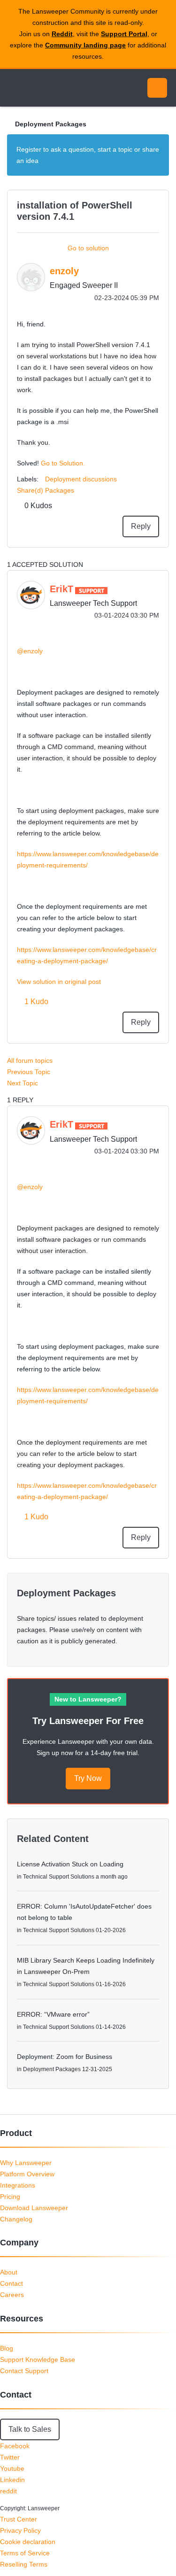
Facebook (15, 2446)
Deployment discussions (81, 479)
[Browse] (14, 88)
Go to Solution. (63, 463)
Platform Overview (27, 2174)
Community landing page (85, 45)
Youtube (12, 2468)
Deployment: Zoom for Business (65, 2057)
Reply (141, 526)
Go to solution (88, 248)
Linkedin (12, 2480)
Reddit (62, 34)
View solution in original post (59, 982)
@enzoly (30, 651)
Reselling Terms (24, 2564)
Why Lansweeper (26, 2163)
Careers (12, 2295)
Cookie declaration (28, 2542)
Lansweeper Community (52, 88)
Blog (7, 2348)
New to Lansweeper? (88, 1699)
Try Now (88, 1778)
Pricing (10, 2197)
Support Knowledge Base (38, 2359)
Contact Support (24, 2371)
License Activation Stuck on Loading (70, 1864)
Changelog (16, 2219)
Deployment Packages (51, 124)
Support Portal (124, 34)
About (9, 2272)
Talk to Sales (30, 2429)
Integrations (18, 2185)
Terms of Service (25, 2553)
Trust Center (19, 2519)
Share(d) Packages (46, 490)
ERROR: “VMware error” (53, 2014)
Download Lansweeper (34, 2208)
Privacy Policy (20, 2530)
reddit (8, 2491)
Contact (11, 2283)
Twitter (10, 2457)
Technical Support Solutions (59, 1877)
